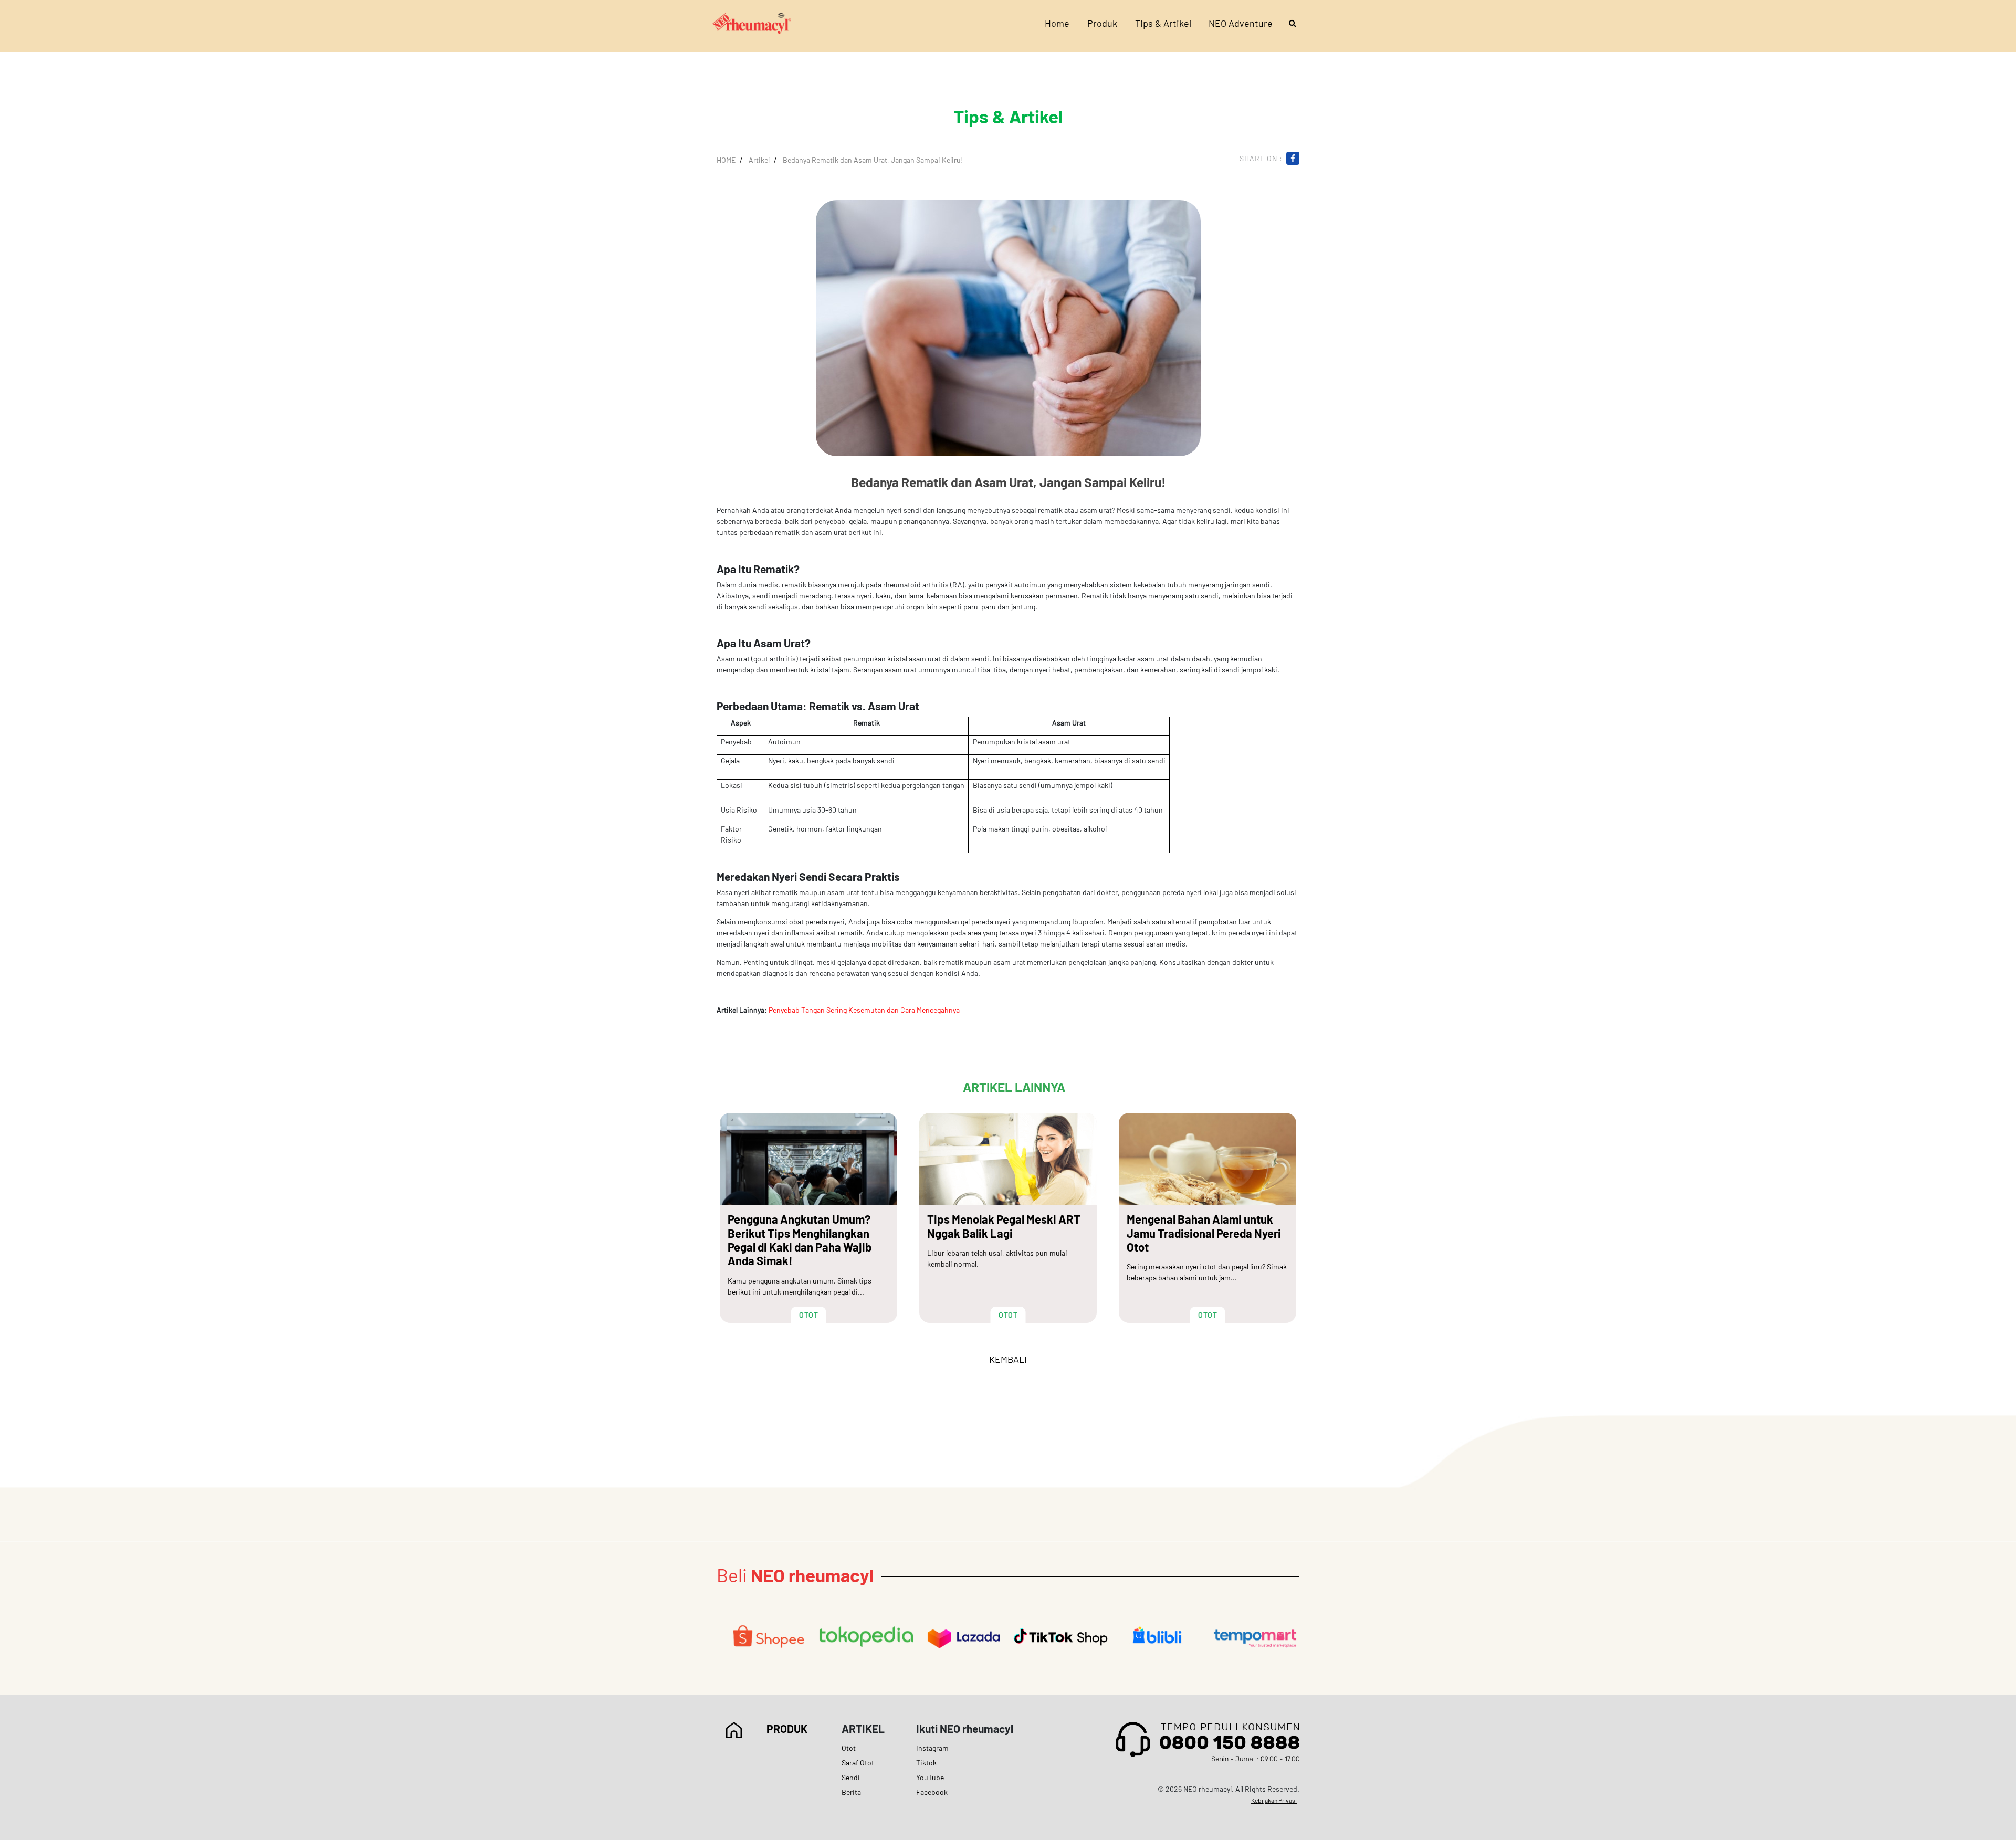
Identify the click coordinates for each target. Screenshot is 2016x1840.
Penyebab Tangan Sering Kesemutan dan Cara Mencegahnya (864, 1010)
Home (1057, 23)
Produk (1102, 23)
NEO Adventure (1241, 23)
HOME (726, 160)
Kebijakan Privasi (1274, 1800)
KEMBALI (1008, 1359)
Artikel (759, 160)
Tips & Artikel (1163, 23)
